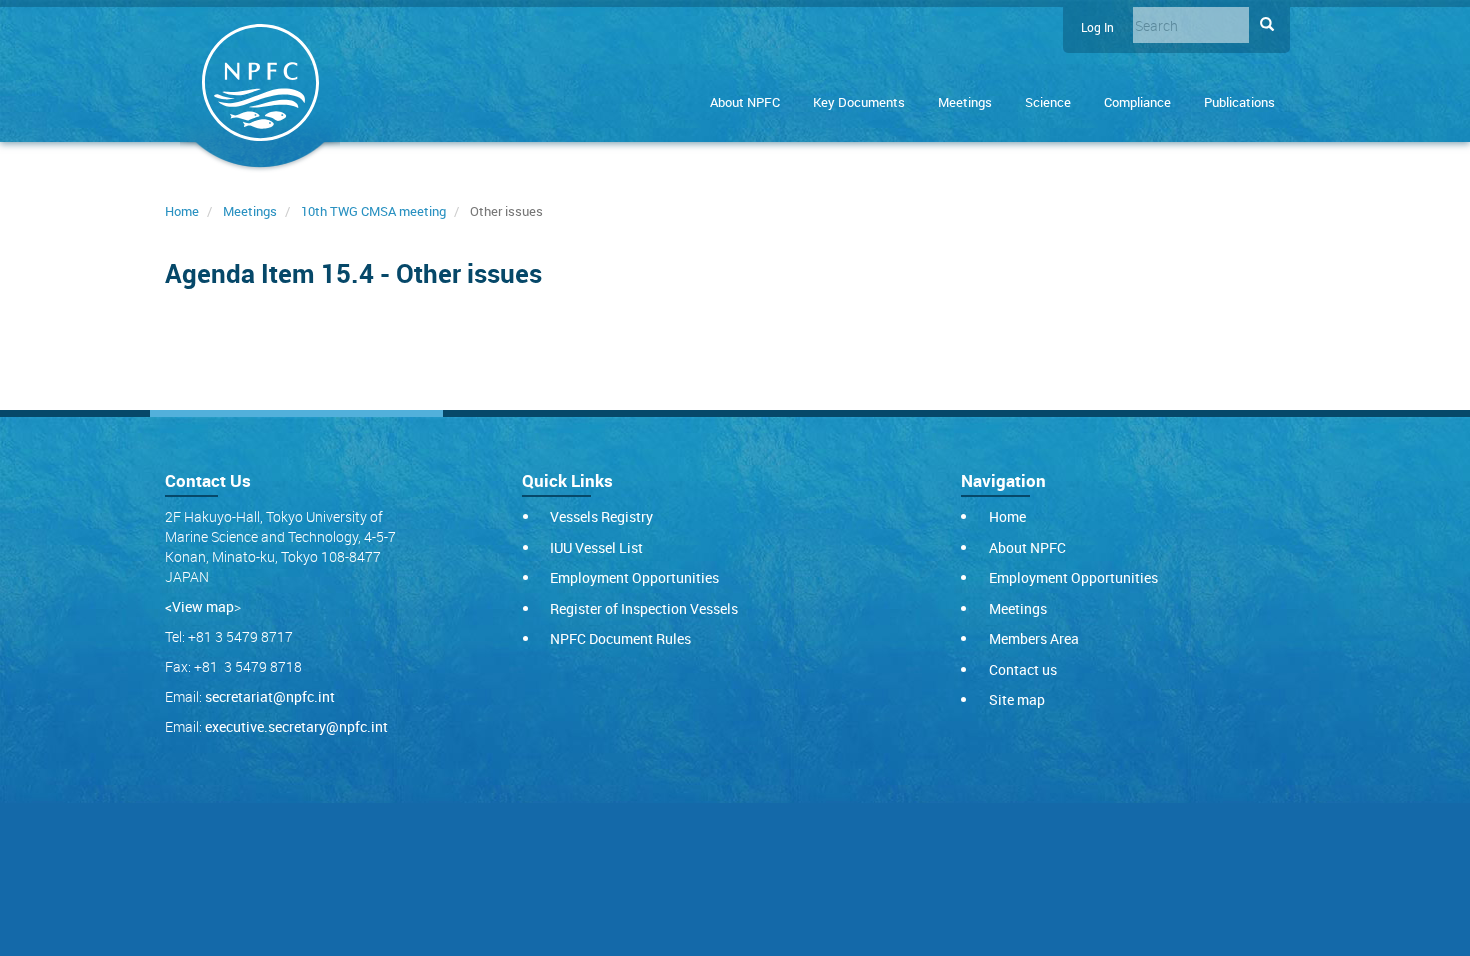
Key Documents (859, 102)
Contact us (1023, 669)
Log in (1097, 27)
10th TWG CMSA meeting (373, 211)
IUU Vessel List (596, 547)
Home (182, 211)
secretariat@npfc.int (270, 696)
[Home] (260, 86)
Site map (1017, 699)
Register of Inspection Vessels (644, 608)
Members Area (1034, 638)
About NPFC (745, 102)
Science (1048, 102)
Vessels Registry (601, 516)
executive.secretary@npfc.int (296, 726)
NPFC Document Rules (620, 638)
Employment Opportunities (634, 577)
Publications (1239, 102)
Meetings (965, 102)
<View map (199, 606)
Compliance (1137, 102)
